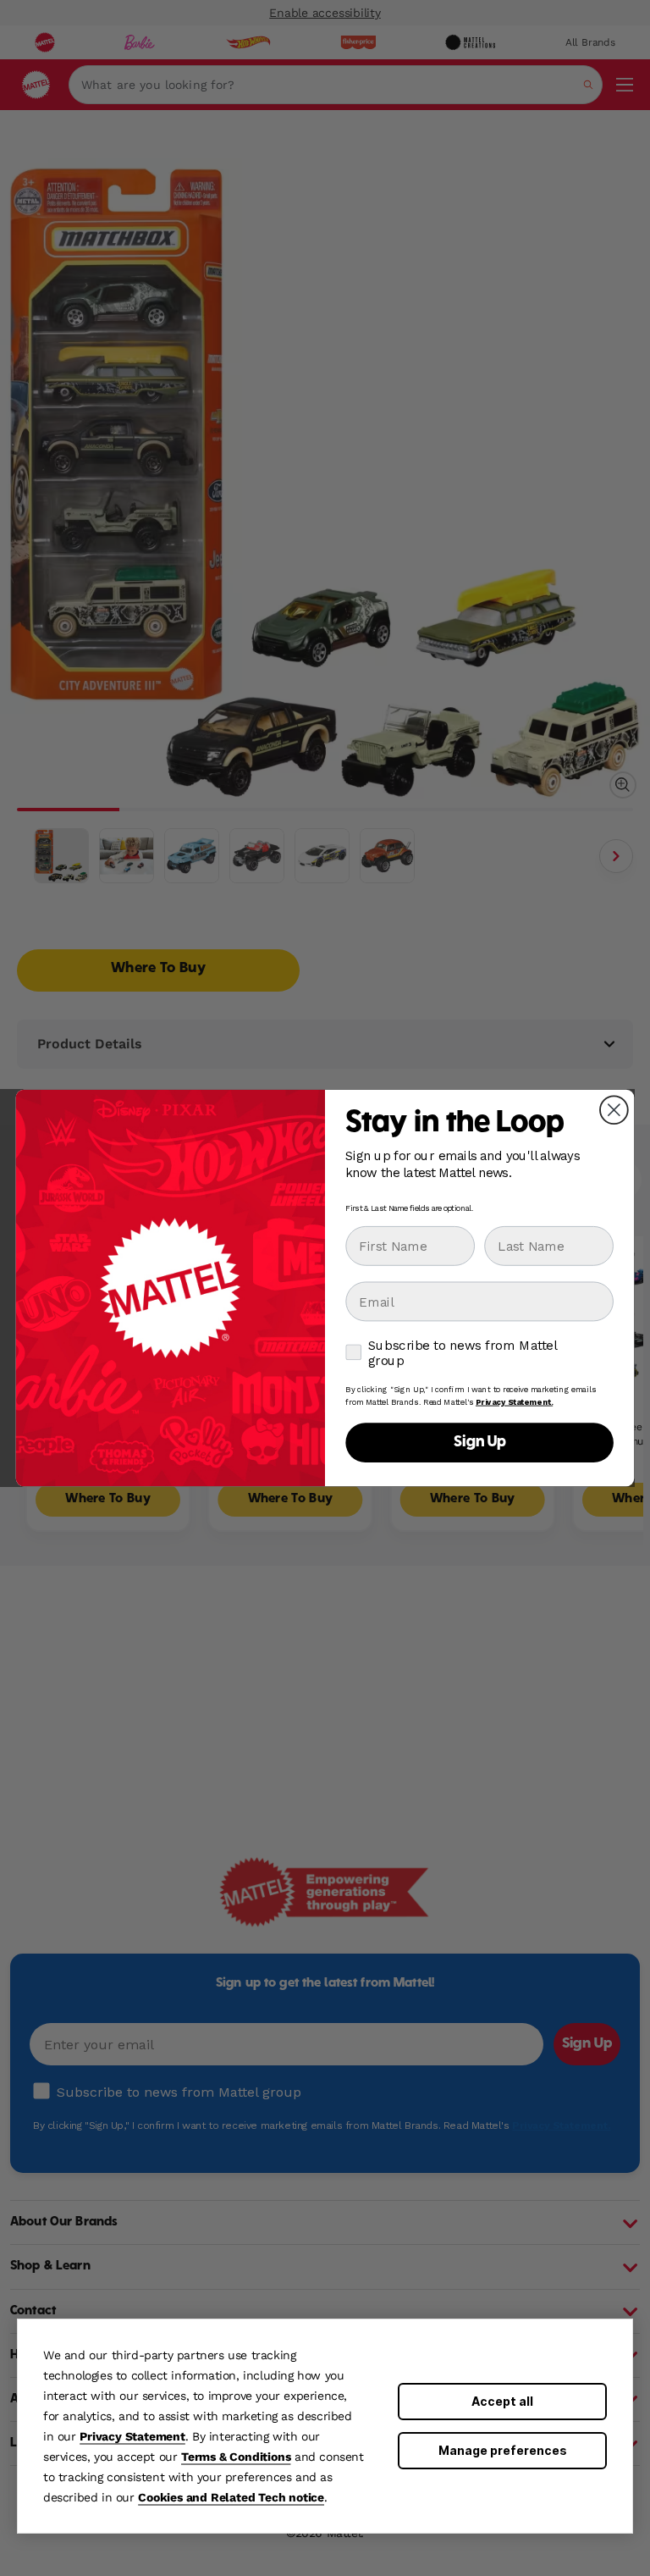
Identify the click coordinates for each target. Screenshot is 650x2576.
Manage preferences (503, 2450)
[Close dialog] (614, 1110)
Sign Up (480, 1443)
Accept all (502, 2401)
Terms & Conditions (236, 2457)
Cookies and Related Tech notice (231, 2497)
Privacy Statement (132, 2436)
